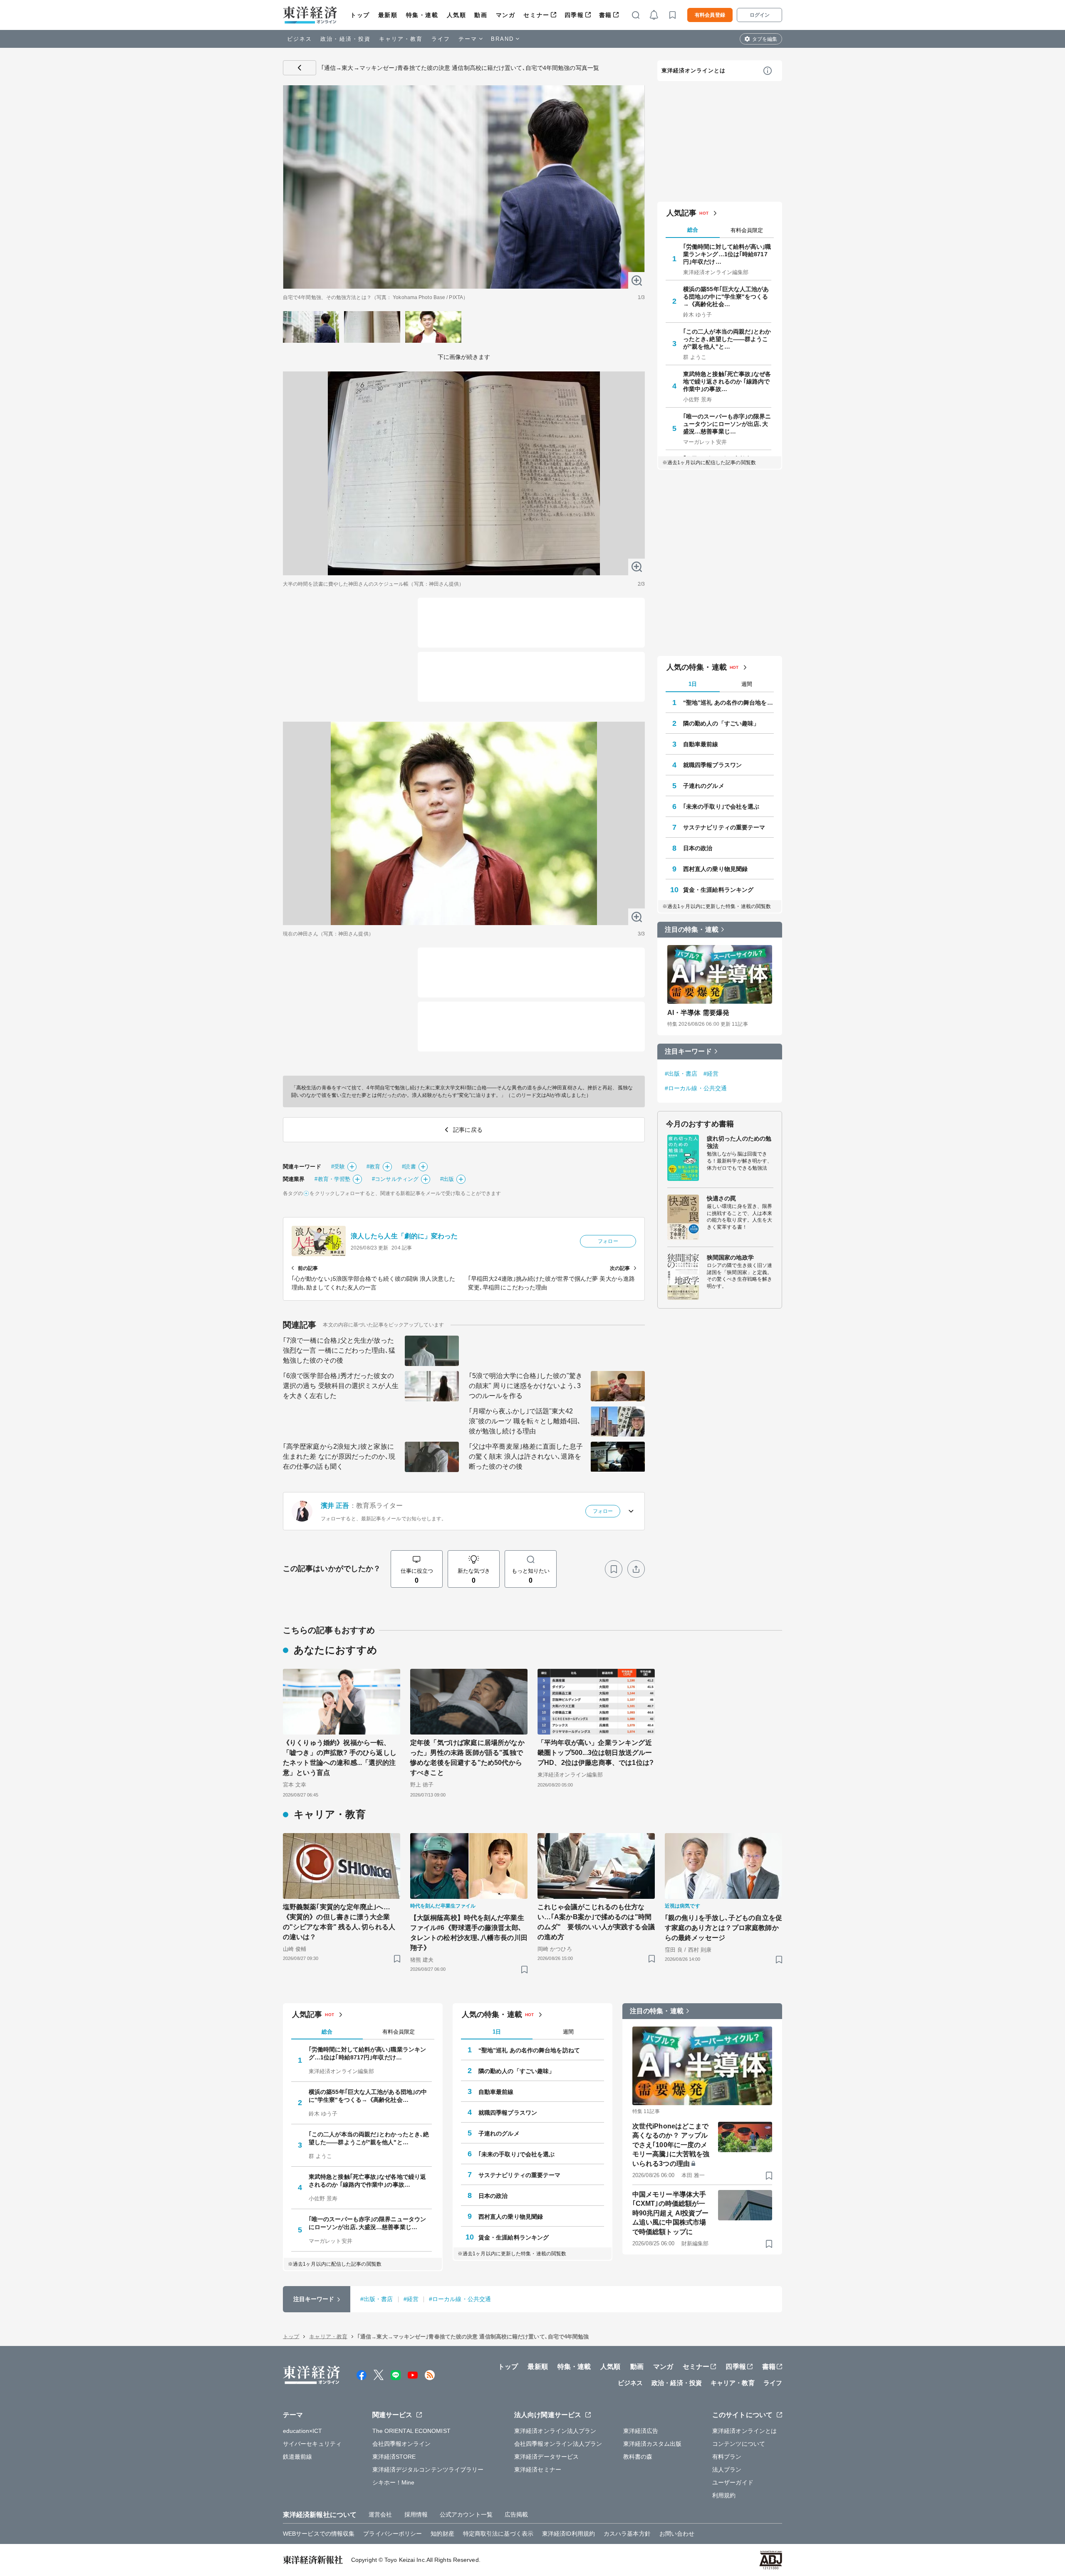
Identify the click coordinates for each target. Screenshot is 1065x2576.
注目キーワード (688, 1051)
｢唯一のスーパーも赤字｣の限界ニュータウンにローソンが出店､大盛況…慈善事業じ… (727, 424)
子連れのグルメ (704, 786)
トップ (360, 15)
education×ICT (302, 2431)
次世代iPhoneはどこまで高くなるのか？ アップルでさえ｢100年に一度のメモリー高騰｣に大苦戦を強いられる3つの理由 (671, 2145)
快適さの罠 (722, 1198)
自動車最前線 (701, 744)
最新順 (388, 15)
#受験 (338, 1167)
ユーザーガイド (733, 2482)
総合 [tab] (693, 230)
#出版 (447, 1179)
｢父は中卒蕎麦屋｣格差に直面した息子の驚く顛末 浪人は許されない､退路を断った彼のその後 (526, 1456)
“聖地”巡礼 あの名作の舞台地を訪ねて (728, 703)
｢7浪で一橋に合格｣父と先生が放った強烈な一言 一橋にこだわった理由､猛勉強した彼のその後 (339, 1350)
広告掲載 (516, 2514)
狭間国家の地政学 (730, 1257)
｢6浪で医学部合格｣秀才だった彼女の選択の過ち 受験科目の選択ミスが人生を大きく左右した (341, 1386)
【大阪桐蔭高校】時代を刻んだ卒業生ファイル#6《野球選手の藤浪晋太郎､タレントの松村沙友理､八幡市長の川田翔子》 (469, 1933)
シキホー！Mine (394, 2482)
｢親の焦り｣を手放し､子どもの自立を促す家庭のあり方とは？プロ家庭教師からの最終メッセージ (723, 1928)
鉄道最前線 (298, 2457)
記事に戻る (300, 68)
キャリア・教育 (401, 39)
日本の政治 (698, 848)
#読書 (409, 1167)
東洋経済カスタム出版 (653, 2444)
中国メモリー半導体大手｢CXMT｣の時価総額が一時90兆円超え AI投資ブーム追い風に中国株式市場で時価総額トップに (670, 2213)
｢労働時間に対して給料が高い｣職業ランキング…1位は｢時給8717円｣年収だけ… (727, 254)
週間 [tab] (747, 684)
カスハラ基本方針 (627, 2534)
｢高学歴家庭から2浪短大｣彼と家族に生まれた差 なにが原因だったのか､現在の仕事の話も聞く (339, 1456)
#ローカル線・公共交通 (696, 1088)
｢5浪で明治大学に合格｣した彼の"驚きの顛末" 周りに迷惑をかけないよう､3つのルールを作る (526, 1386)
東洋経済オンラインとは (693, 71)
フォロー (608, 1241)
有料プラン (727, 2457)
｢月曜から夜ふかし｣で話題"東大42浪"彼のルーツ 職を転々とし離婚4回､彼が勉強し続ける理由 (525, 1421)
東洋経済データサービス (546, 2457)
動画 (481, 15)
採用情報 (416, 2514)
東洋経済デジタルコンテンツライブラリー (428, 2470)
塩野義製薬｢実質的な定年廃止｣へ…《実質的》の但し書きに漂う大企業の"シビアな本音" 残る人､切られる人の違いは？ (339, 1922)
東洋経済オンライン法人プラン (555, 2431)
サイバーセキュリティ (312, 2444)
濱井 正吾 (335, 1506)
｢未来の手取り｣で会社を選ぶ (721, 807)
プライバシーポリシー (393, 2534)
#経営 (711, 1074)
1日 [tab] (693, 684)
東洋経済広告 (641, 2431)
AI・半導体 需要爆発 (698, 1013)
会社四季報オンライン (402, 2444)
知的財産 (442, 2534)
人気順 (457, 15)
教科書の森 (638, 2457)
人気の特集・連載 (697, 667)
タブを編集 (765, 39)
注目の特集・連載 (692, 929)
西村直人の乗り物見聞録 (715, 869)
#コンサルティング (395, 1179)
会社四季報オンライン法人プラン (558, 2444)
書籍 (606, 15)
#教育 (373, 1167)
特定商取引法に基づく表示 (498, 2534)
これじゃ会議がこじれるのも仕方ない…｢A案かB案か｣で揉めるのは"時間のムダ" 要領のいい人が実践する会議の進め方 (596, 1922)
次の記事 (620, 1268)
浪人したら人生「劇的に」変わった (404, 1236)
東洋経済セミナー (538, 2470)
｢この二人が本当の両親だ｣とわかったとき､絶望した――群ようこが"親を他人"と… (727, 339)
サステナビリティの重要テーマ (724, 827)
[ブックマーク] (614, 1569)
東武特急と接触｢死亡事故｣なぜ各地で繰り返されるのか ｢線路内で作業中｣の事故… (727, 381)
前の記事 (308, 1268)
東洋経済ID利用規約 (568, 2534)
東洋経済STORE (394, 2457)
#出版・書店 (681, 1074)
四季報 (574, 15)
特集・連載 (422, 15)
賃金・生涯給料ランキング (718, 890)
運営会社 (380, 2514)
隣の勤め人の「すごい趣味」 (721, 723)
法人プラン (727, 2470)
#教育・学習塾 (332, 1179)
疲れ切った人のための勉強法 (739, 1142)
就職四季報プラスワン (712, 765)
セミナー (536, 15)
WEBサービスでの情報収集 (319, 2534)
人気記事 (681, 213)
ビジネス (300, 39)
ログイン (760, 15)
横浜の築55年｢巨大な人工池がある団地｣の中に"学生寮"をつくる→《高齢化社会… (726, 297)
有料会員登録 (710, 15)
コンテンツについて (739, 2444)
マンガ (506, 15)
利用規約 (724, 2495)
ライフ (441, 39)
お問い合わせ (677, 2534)
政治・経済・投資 (346, 39)
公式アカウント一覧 (466, 2514)
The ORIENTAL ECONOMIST (411, 2431)
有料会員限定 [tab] (747, 230)
